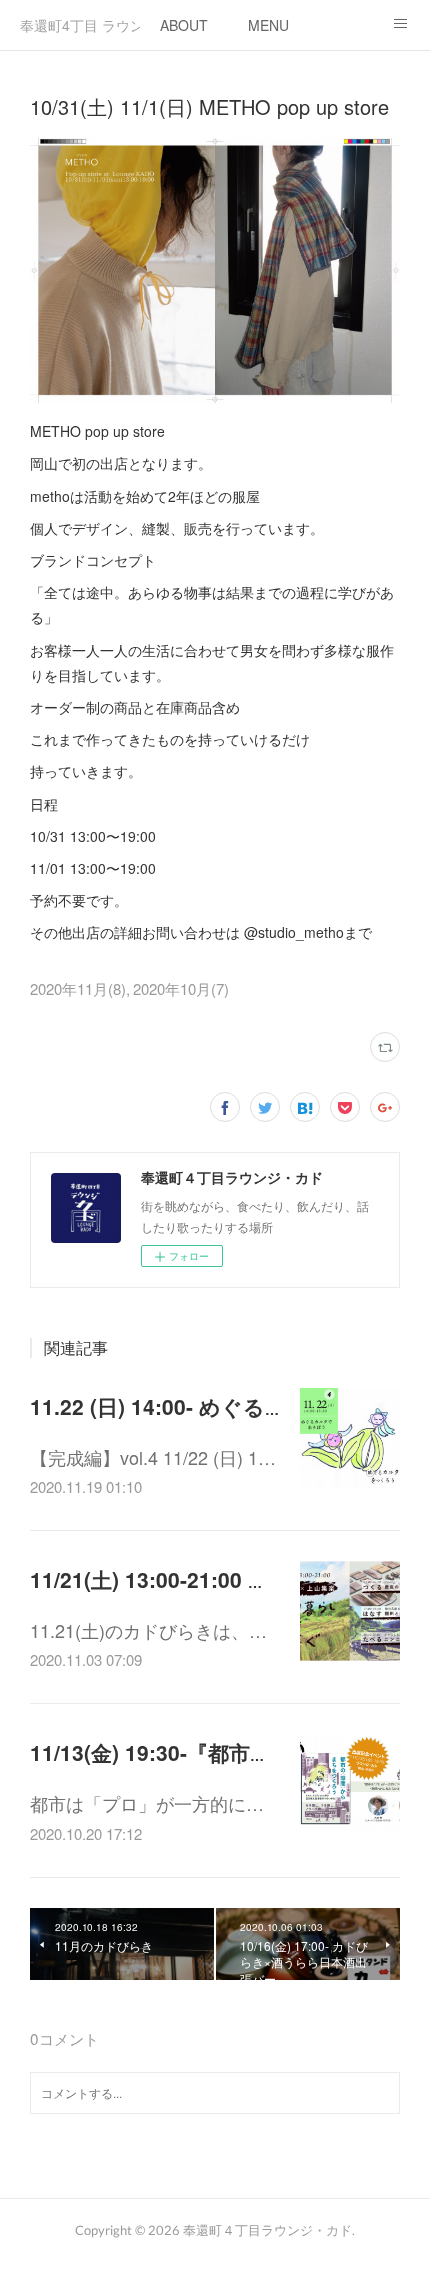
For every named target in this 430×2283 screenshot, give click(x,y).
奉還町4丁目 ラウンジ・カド (80, 25)
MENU (268, 25)
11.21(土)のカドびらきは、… (148, 1630)
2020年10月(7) (181, 988)
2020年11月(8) (78, 988)
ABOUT (184, 25)
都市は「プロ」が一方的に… (147, 1803)
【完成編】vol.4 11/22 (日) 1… (153, 1457)
